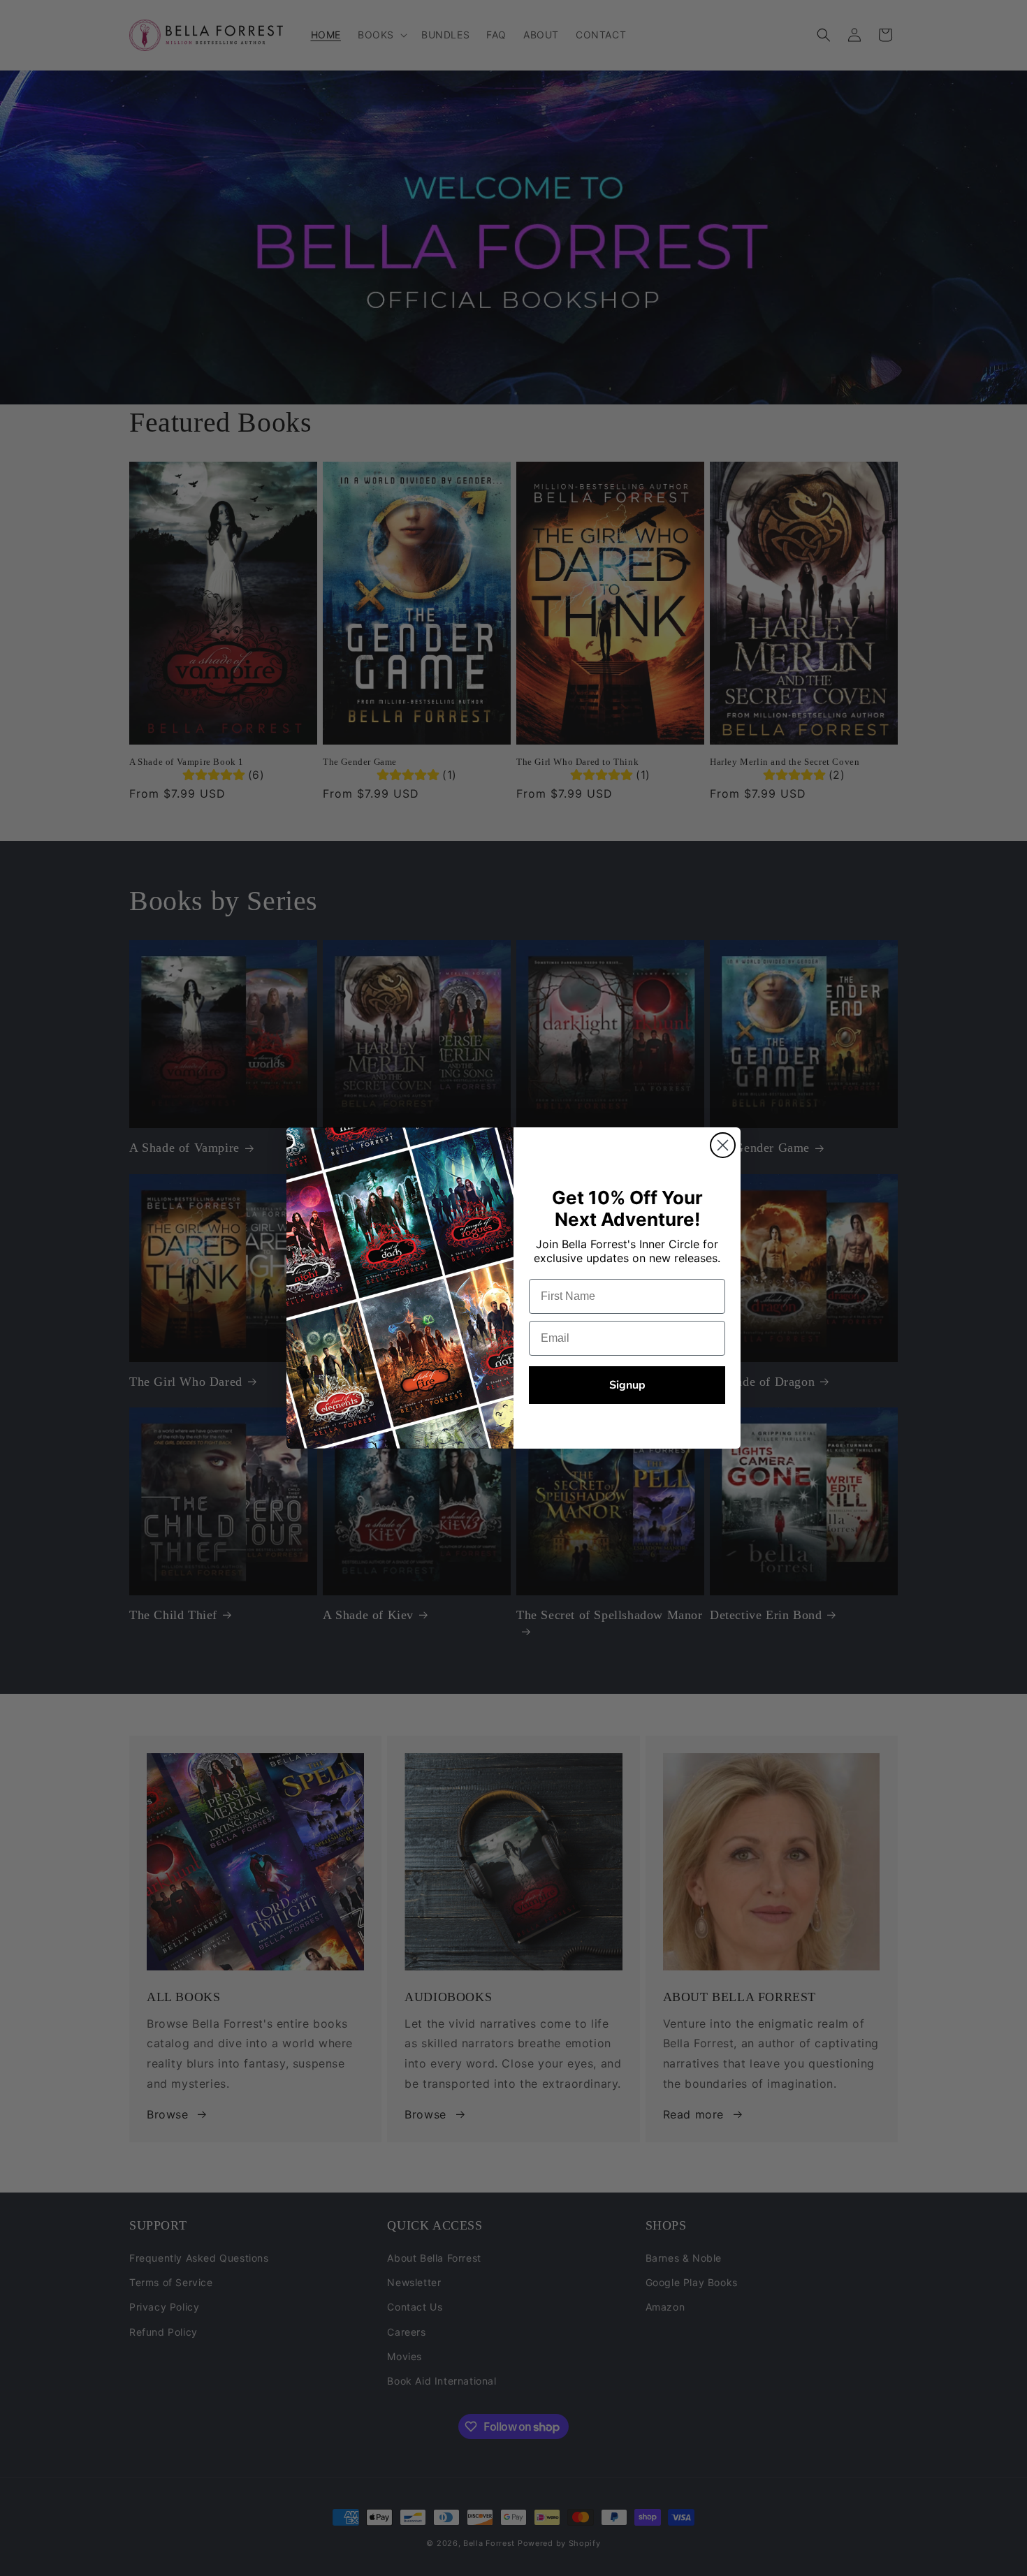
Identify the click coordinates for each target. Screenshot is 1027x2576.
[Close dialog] (723, 1145)
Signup (627, 1385)
